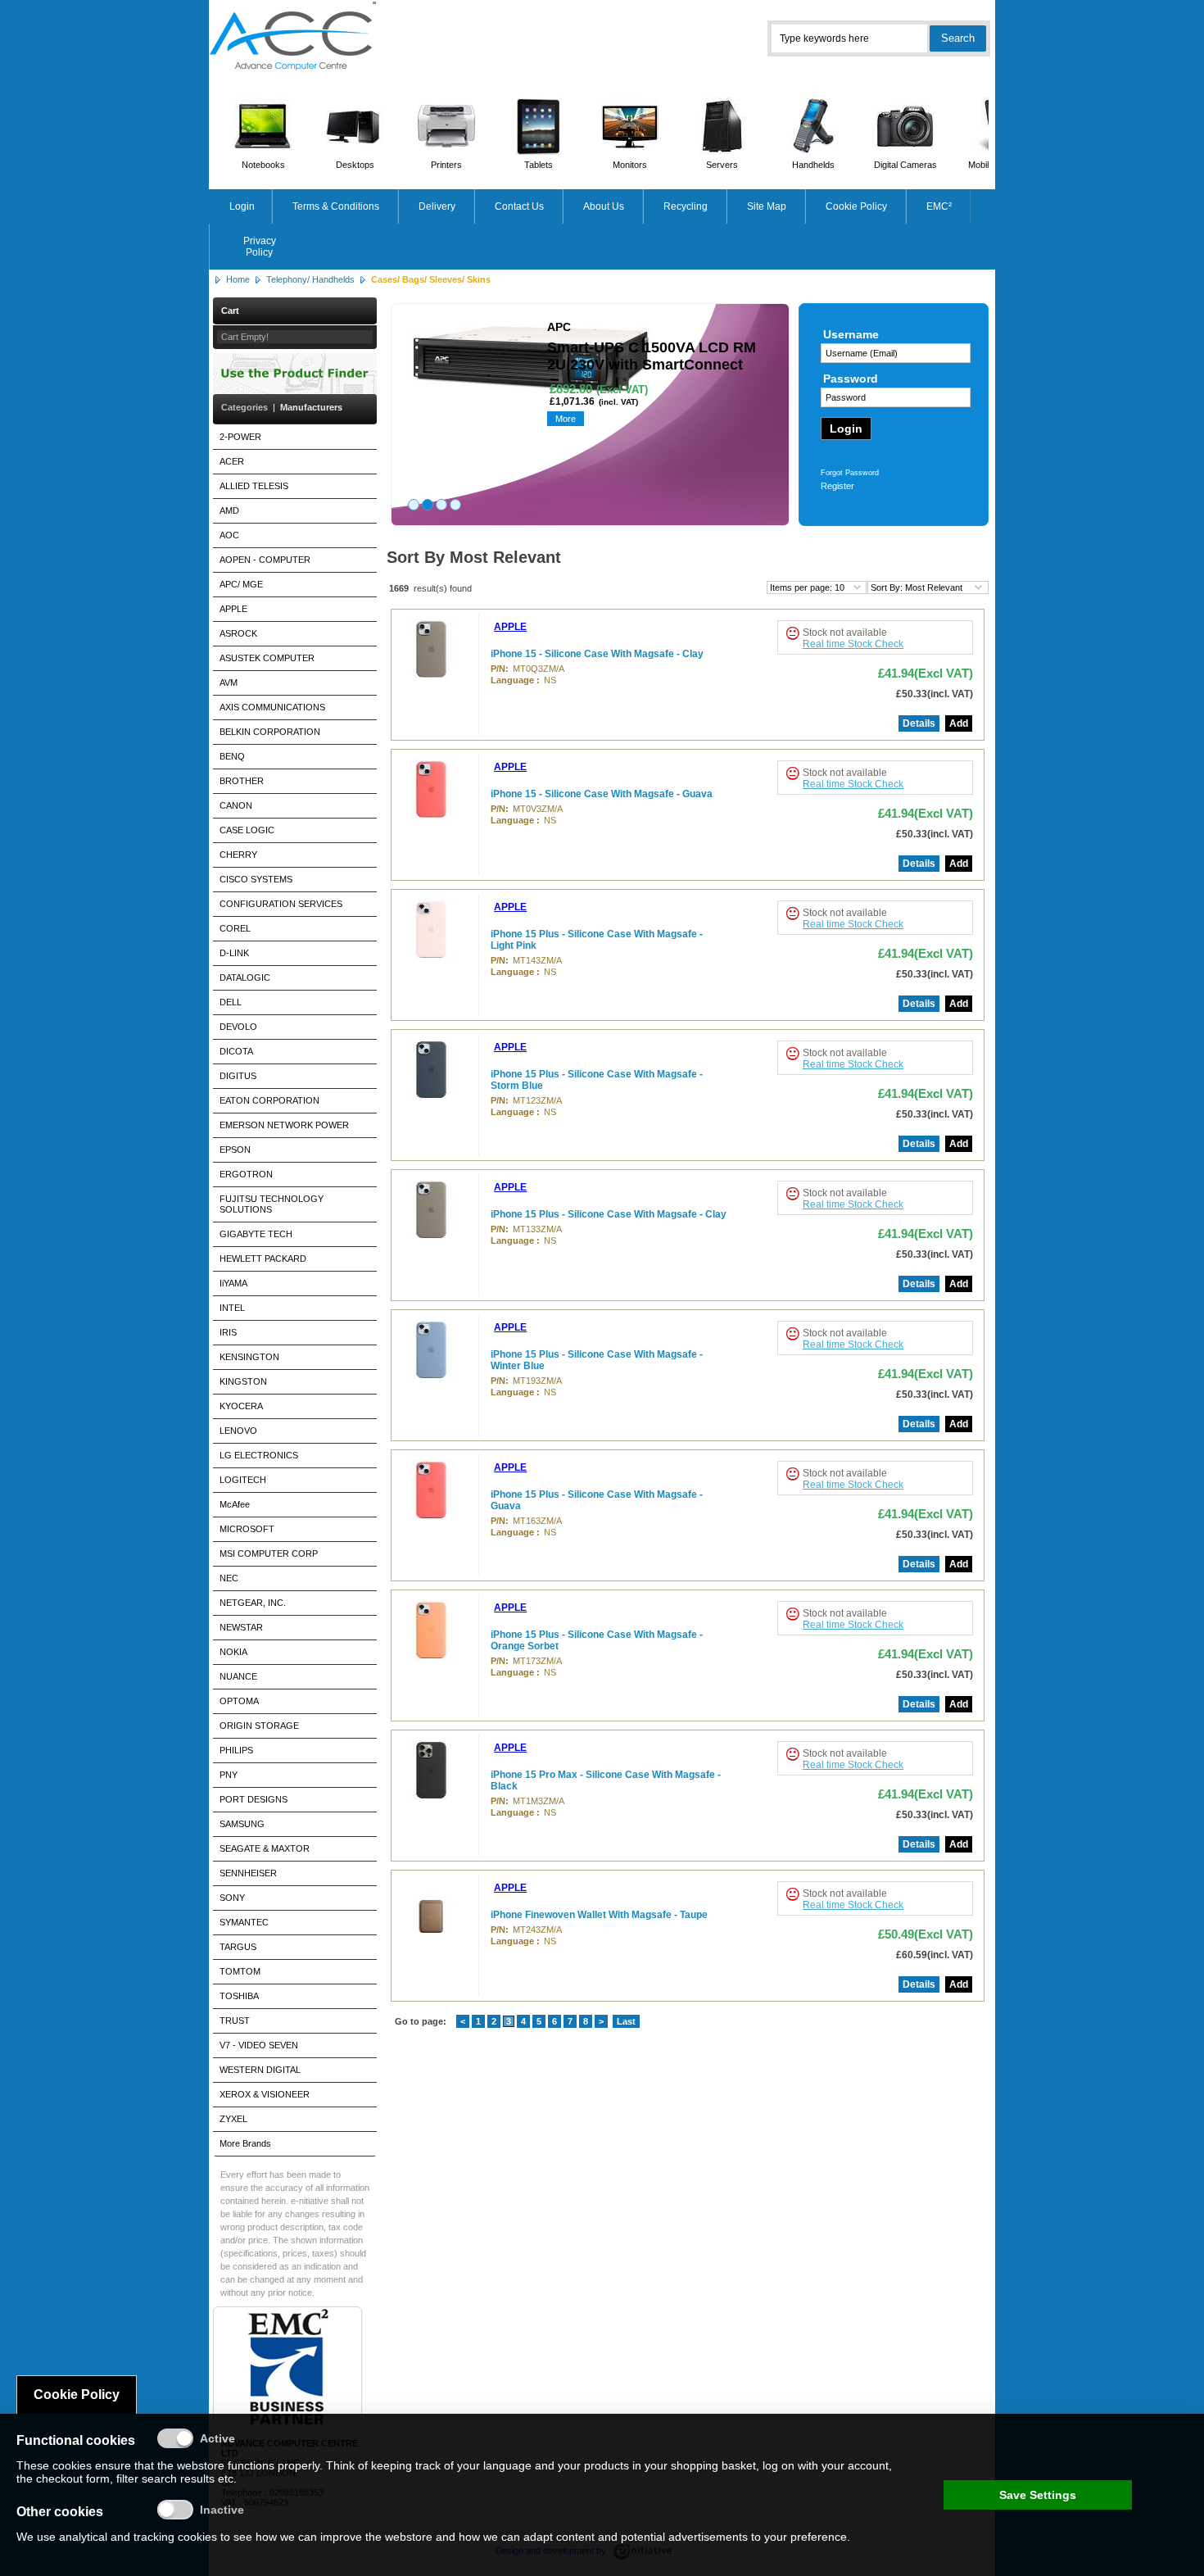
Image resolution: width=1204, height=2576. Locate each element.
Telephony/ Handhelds (310, 279)
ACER (232, 461)
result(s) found (443, 588)
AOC (229, 535)
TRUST (235, 2020)
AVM (229, 683)
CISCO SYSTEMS (256, 879)
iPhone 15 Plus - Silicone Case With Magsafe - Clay (609, 1214)
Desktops (355, 165)
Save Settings (1038, 2495)
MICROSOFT (247, 1529)
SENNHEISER (248, 1873)
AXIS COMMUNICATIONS (272, 707)
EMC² (939, 206)
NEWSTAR (241, 1627)
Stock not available (845, 633)
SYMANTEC (244, 1922)
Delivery (437, 206)
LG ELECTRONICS (259, 1455)
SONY (232, 1898)
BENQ (232, 756)
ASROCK (238, 633)
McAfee (235, 1504)
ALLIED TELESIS (254, 486)
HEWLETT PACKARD (263, 1259)
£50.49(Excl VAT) (926, 1934)
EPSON (235, 1150)
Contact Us (519, 206)
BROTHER (242, 781)
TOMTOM (240, 1971)
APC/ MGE (241, 584)
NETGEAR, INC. (253, 1603)
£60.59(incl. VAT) (935, 1955)
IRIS (228, 1332)
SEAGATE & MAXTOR (265, 1848)
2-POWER (240, 437)
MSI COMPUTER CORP (269, 1553)
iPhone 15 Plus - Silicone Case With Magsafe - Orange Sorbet (597, 1640)
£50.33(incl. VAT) (935, 694)
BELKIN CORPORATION (270, 732)
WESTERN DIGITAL (260, 2070)
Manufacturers (311, 407)
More (566, 419)
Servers (722, 165)
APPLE (233, 609)
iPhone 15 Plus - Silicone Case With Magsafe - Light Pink (597, 940)
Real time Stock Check (853, 644)
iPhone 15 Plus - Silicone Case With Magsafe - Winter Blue (597, 1360)
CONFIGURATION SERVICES (281, 904)
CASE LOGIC (247, 830)
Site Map (767, 206)
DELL (231, 1002)
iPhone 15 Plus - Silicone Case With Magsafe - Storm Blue (597, 1080)
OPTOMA (239, 1701)
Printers (446, 165)
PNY (229, 1775)
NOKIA (233, 1652)
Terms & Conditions (336, 206)
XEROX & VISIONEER (265, 2094)
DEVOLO (238, 1027)
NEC (229, 1578)
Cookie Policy (856, 206)
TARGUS (238, 1947)
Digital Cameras (905, 165)
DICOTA (236, 1051)
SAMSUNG (242, 1824)
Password (851, 379)
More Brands (245, 2143)
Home (238, 279)
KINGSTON (243, 1381)
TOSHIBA (239, 1996)
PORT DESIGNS (253, 1799)
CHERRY (238, 855)
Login (242, 206)
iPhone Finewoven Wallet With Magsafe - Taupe (599, 1915)
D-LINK (234, 953)
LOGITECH (243, 1480)
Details (919, 723)
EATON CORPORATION (269, 1100)
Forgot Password (850, 473)
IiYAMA (233, 1283)
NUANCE (238, 1676)
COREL (235, 928)
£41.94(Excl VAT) (926, 673)
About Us (604, 206)
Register (837, 486)
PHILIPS (236, 1750)
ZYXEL (233, 2119)
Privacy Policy (260, 247)
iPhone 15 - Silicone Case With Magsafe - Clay (597, 654)
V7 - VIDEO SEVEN (259, 2045)
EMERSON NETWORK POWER (284, 1125)
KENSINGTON (249, 1357)
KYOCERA (241, 1406)
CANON (236, 805)
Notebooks (263, 165)
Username (851, 334)
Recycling (686, 206)
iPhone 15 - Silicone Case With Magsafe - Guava (602, 794)
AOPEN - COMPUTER (265, 560)
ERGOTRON (246, 1174)
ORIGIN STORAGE (259, 1726)
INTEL (232, 1308)
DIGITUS (238, 1076)
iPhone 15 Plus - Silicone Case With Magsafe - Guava (597, 1500)
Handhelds (813, 165)
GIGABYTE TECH (256, 1234)
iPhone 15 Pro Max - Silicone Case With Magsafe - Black (606, 1780)
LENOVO (238, 1431)
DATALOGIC (245, 977)
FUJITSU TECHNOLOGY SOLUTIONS (272, 1204)
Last (626, 2021)
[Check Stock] (792, 633)
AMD (229, 510)
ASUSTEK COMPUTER (267, 658)
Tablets (539, 165)
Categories (244, 407)
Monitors (630, 165)
